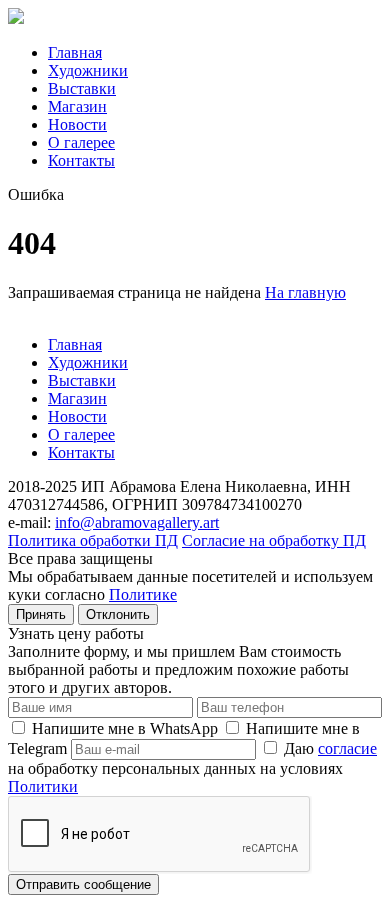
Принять (41, 614)
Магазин (77, 106)
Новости (77, 124)
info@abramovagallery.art (137, 522)
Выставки (82, 88)
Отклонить (118, 614)
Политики (43, 786)
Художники (88, 70)
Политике (143, 594)
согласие (347, 748)
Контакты (81, 160)
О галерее (81, 142)
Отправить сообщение (83, 884)
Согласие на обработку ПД (274, 540)
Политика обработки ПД (93, 540)
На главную (305, 292)
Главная (75, 52)
